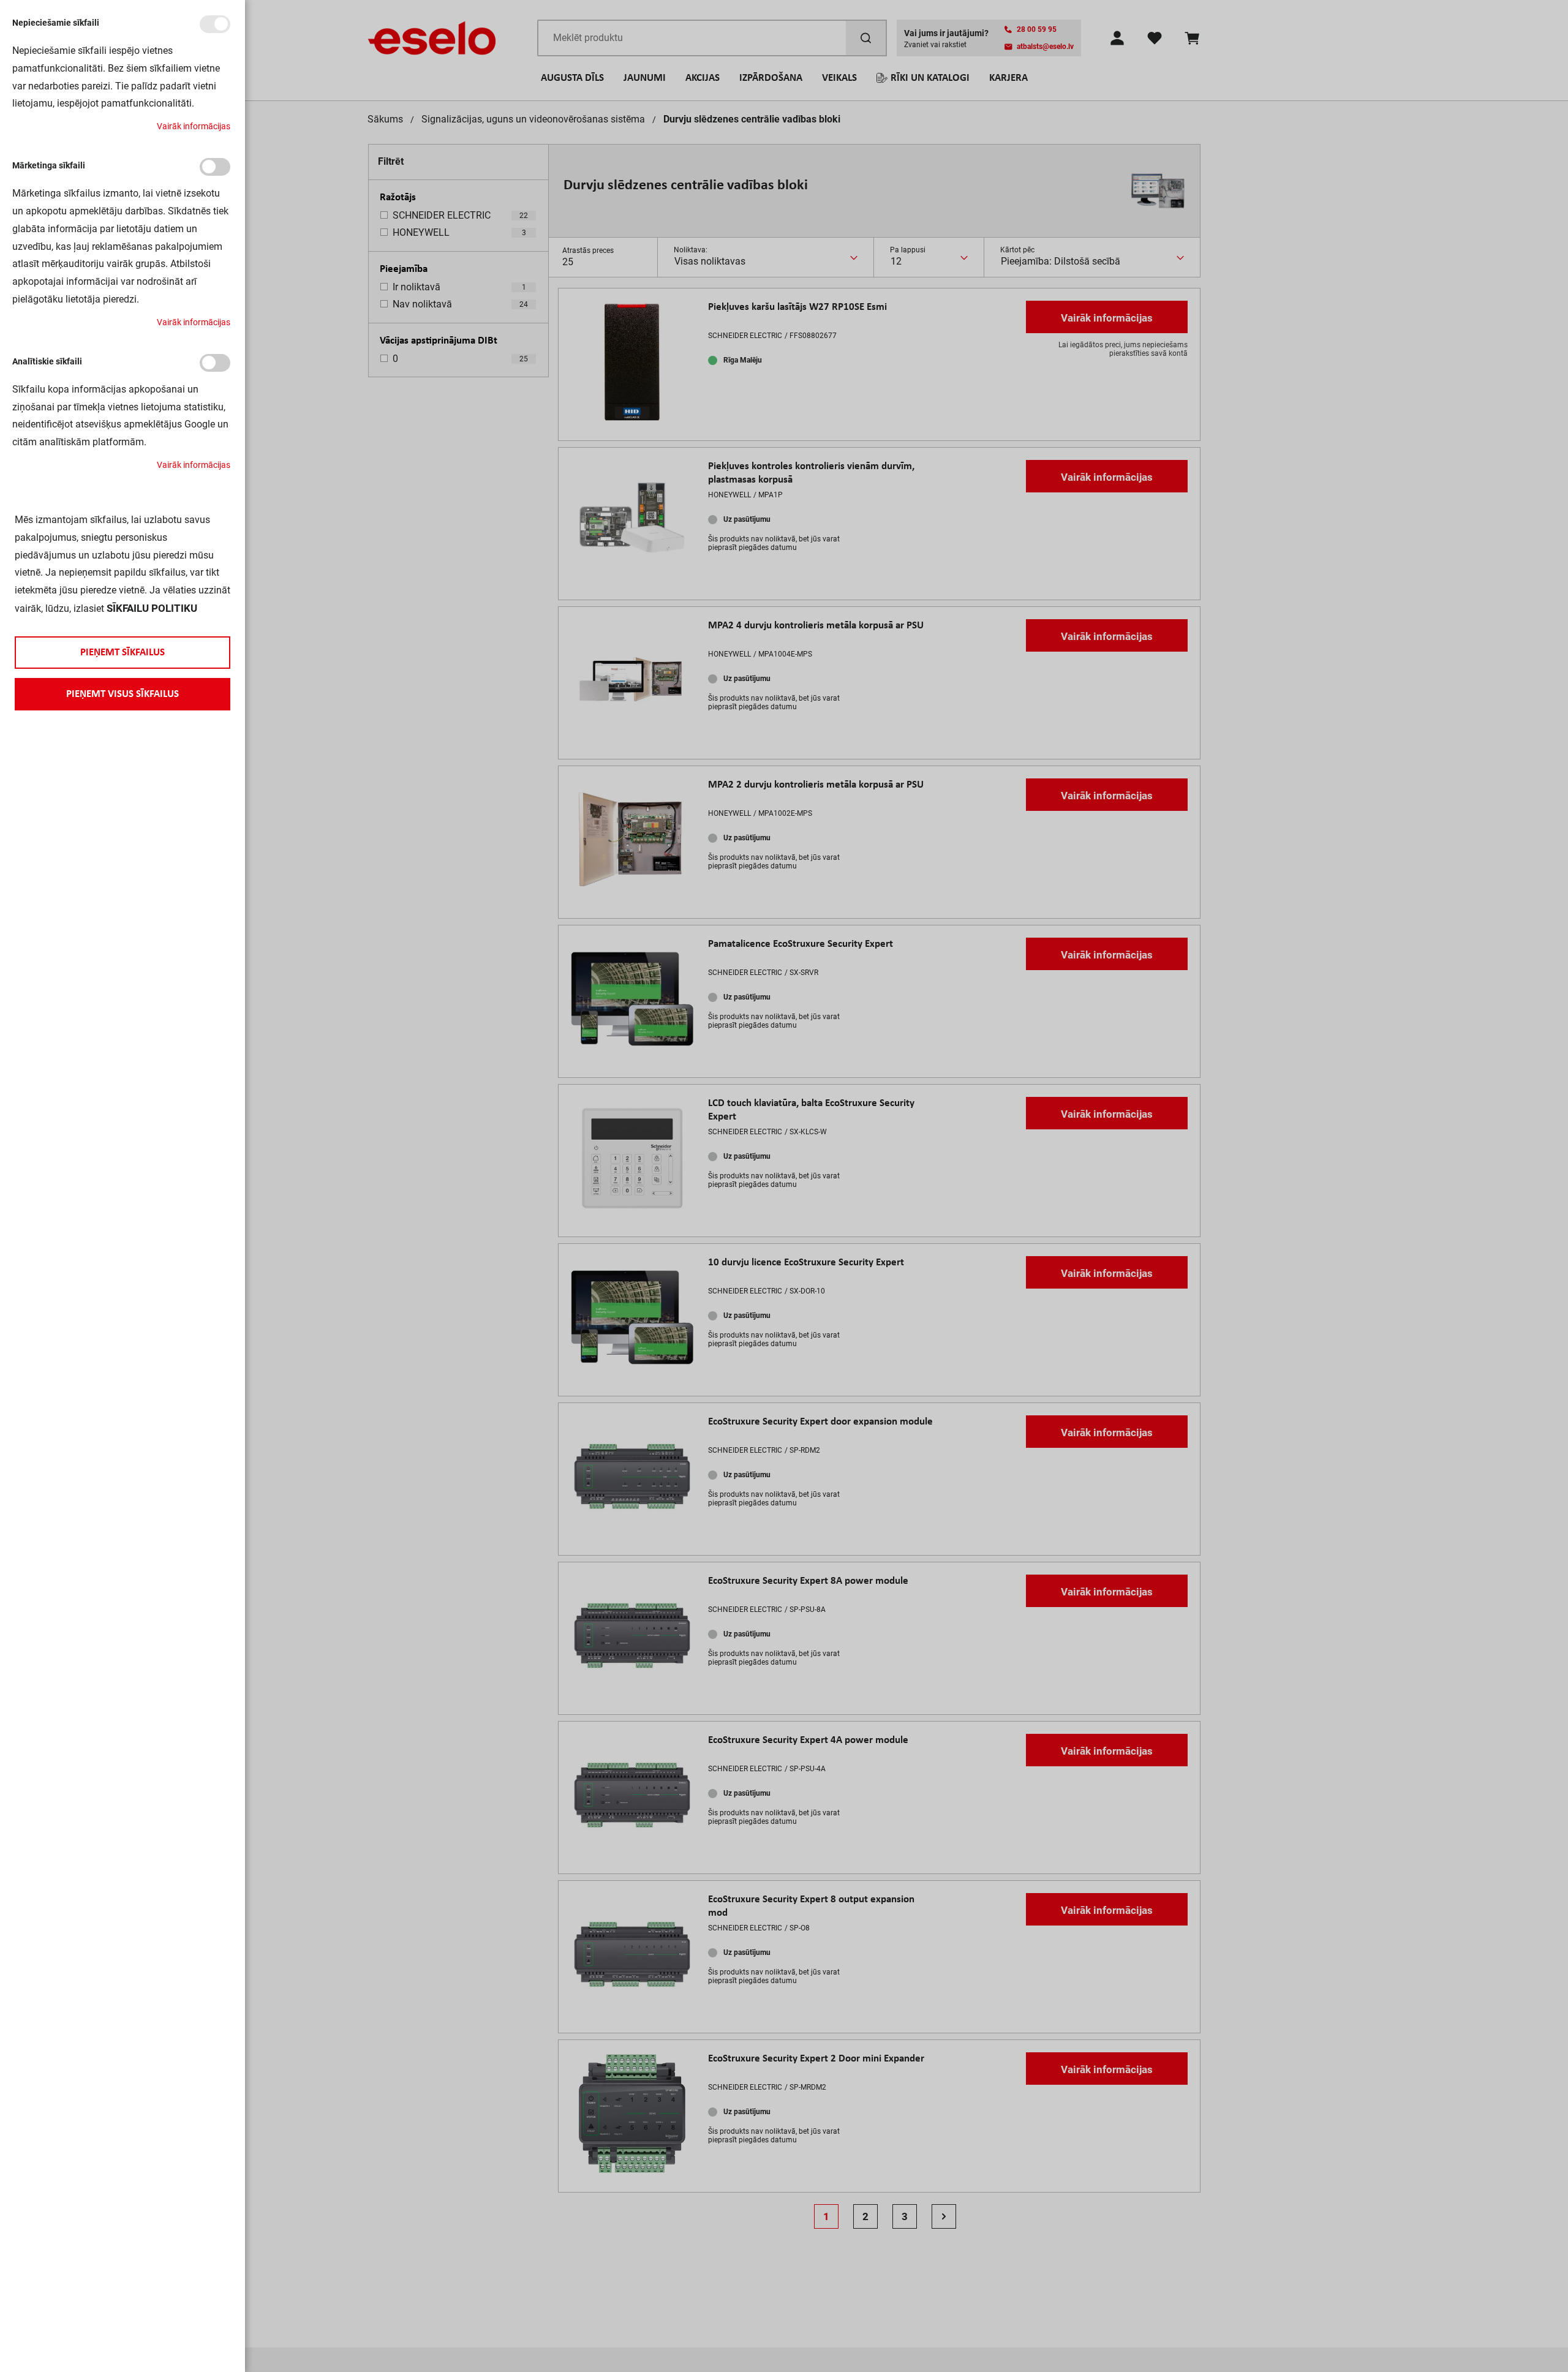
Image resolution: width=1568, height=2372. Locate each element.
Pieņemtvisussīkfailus (123, 694)
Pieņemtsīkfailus (123, 653)
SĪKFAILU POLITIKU (152, 608)
